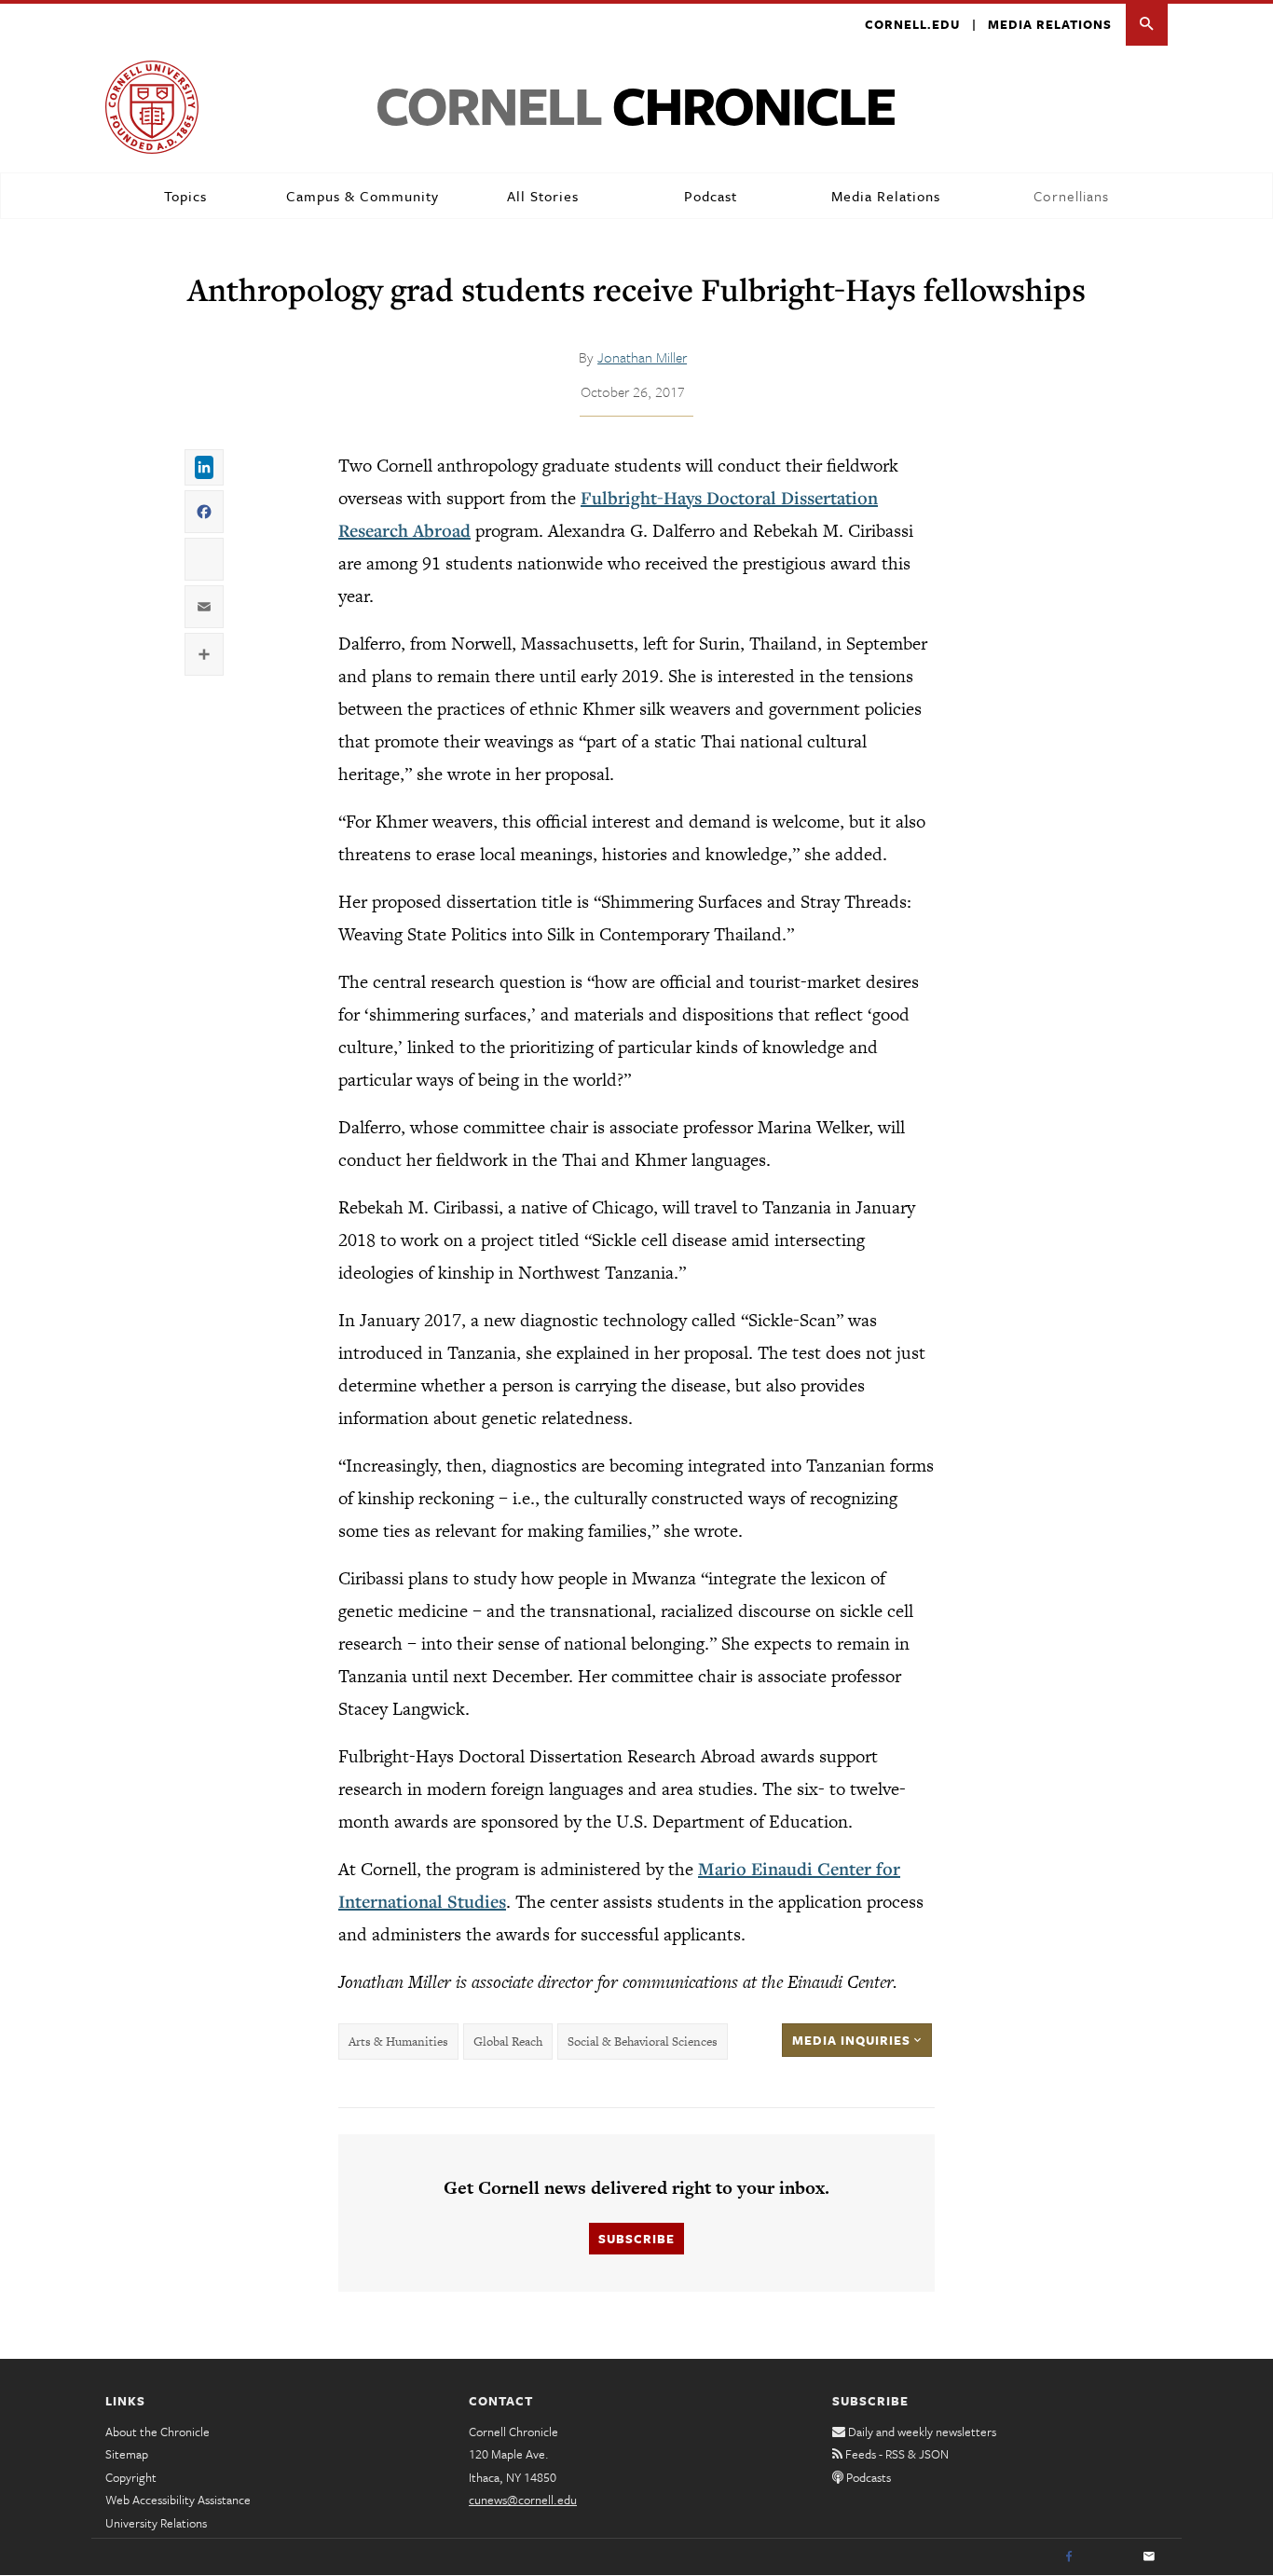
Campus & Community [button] (363, 196)
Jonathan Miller (642, 357)
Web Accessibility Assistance (178, 2500)
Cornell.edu (912, 24)
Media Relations (1050, 24)
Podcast (711, 196)
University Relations (156, 2523)
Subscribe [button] (636, 2239)
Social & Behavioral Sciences (643, 2042)
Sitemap (127, 2454)
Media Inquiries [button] (853, 2040)
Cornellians (1071, 196)
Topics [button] (185, 196)
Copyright (131, 2477)
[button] (1147, 25)
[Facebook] (1069, 2557)
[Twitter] (1109, 2557)
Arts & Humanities (398, 2042)
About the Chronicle (157, 2432)
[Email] (1149, 2557)
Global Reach (508, 2042)
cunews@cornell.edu (523, 2500)
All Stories (543, 196)
